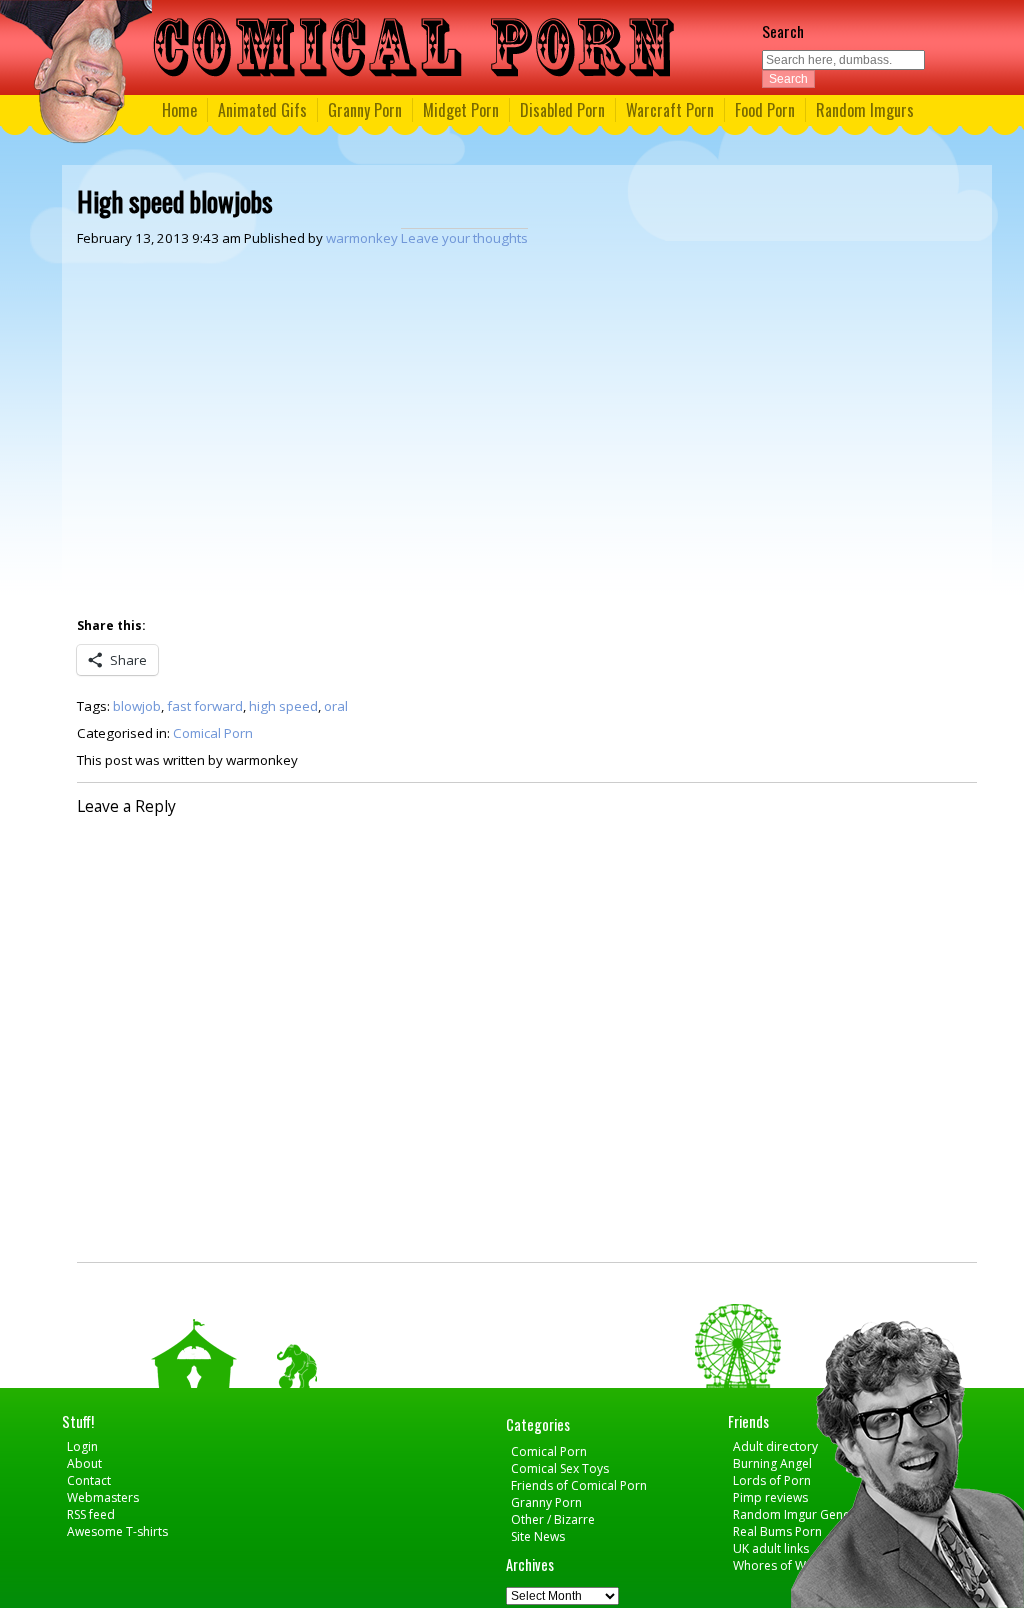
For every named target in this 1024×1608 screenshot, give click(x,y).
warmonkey (362, 238)
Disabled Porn (562, 110)
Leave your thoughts (464, 238)
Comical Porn (213, 733)
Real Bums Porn (777, 1531)
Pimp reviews (770, 1497)
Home (179, 110)
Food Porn (765, 110)
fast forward (205, 706)
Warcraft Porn (670, 110)
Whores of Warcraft (788, 1565)
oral (336, 706)
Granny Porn (365, 110)
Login (82, 1446)
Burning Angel (772, 1463)
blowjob (137, 706)
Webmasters (103, 1497)
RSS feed (91, 1514)
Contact (89, 1480)
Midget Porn (461, 110)
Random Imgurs (865, 110)
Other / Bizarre (553, 1519)
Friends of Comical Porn (579, 1485)
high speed (283, 706)
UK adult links (771, 1548)
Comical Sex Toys (560, 1468)
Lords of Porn (772, 1480)
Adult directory (775, 1446)
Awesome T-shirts (117, 1531)
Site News (538, 1536)
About (84, 1463)
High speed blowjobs (175, 201)
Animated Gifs (262, 110)
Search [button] (788, 79)
